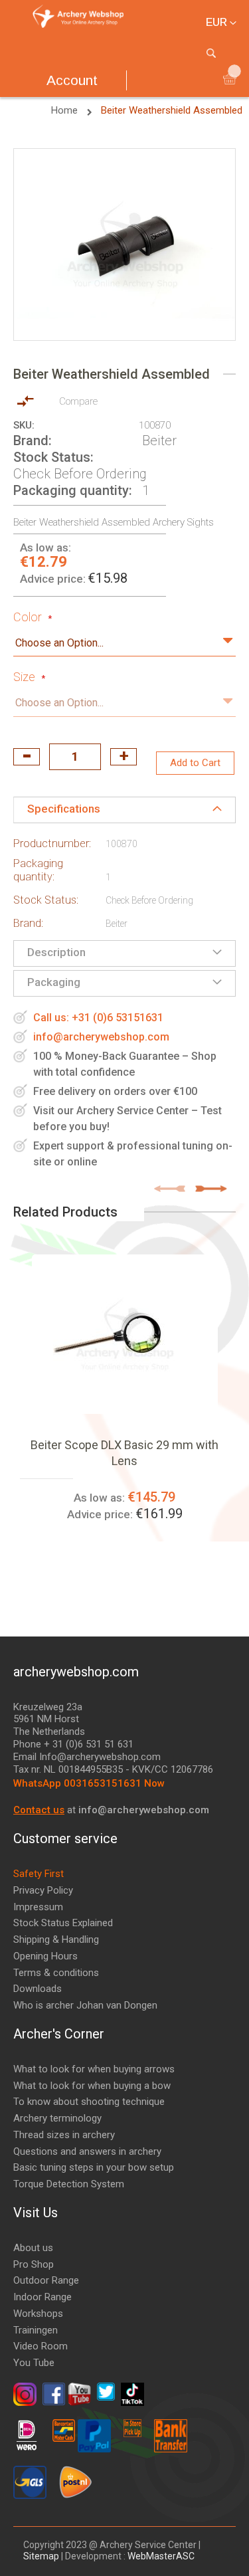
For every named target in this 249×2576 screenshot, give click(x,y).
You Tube (34, 2363)
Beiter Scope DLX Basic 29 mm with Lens (124, 1453)
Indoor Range (42, 2297)
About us (33, 2248)
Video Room (41, 2346)
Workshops (38, 2314)
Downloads (38, 1989)
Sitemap (42, 2556)
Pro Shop (34, 2264)
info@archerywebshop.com (101, 1037)
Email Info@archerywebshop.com (87, 1757)
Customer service (65, 1838)
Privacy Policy (43, 1890)
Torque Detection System (69, 2184)
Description (56, 952)
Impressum (38, 1907)
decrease (27, 757)
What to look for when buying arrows (94, 2069)
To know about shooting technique (89, 2102)
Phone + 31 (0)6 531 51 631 (73, 1744)
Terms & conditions (56, 1973)
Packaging (54, 982)
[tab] (124, 810)
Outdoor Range (46, 2280)
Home (66, 110)
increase (124, 757)
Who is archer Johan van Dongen (85, 2005)
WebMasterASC (161, 2556)
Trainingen (36, 2330)
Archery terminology (57, 2118)
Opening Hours (45, 1956)
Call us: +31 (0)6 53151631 (98, 1018)
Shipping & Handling (56, 1939)
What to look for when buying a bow (92, 2086)
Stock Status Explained (63, 1923)
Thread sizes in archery (64, 2135)
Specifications (64, 809)
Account (72, 80)
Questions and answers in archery (87, 2151)
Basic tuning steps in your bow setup (94, 2167)
